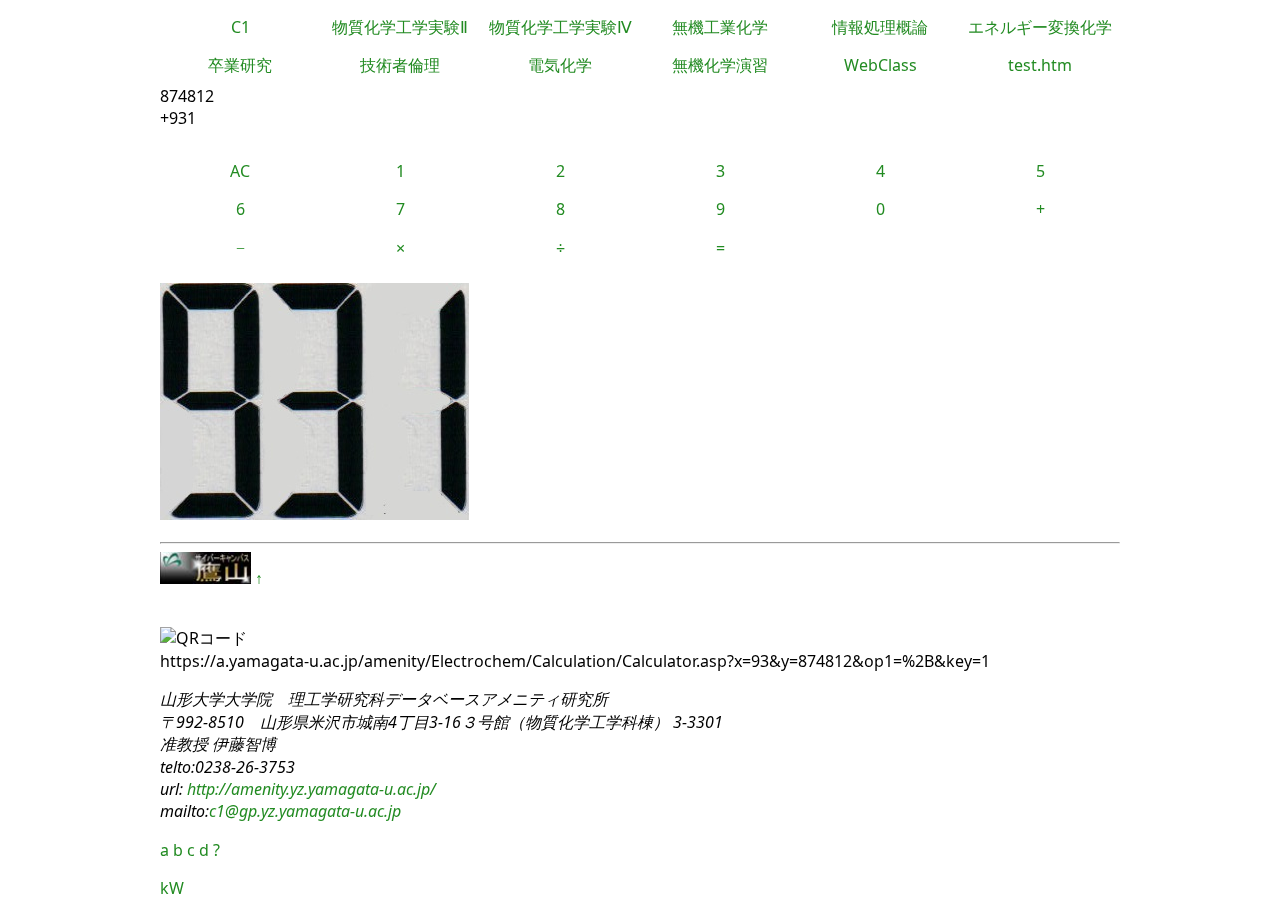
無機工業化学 (720, 27)
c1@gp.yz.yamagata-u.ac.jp (305, 811)
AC (240, 171)
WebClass (880, 65)
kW (172, 888)
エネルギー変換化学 (1040, 27)
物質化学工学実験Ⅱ (400, 27)
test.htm (1040, 65)
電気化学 (560, 65)
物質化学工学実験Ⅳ (560, 27)
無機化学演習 (720, 65)
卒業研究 (240, 65)
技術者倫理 (400, 65)
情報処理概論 (880, 27)
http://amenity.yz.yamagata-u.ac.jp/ (309, 789)
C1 (240, 27)
